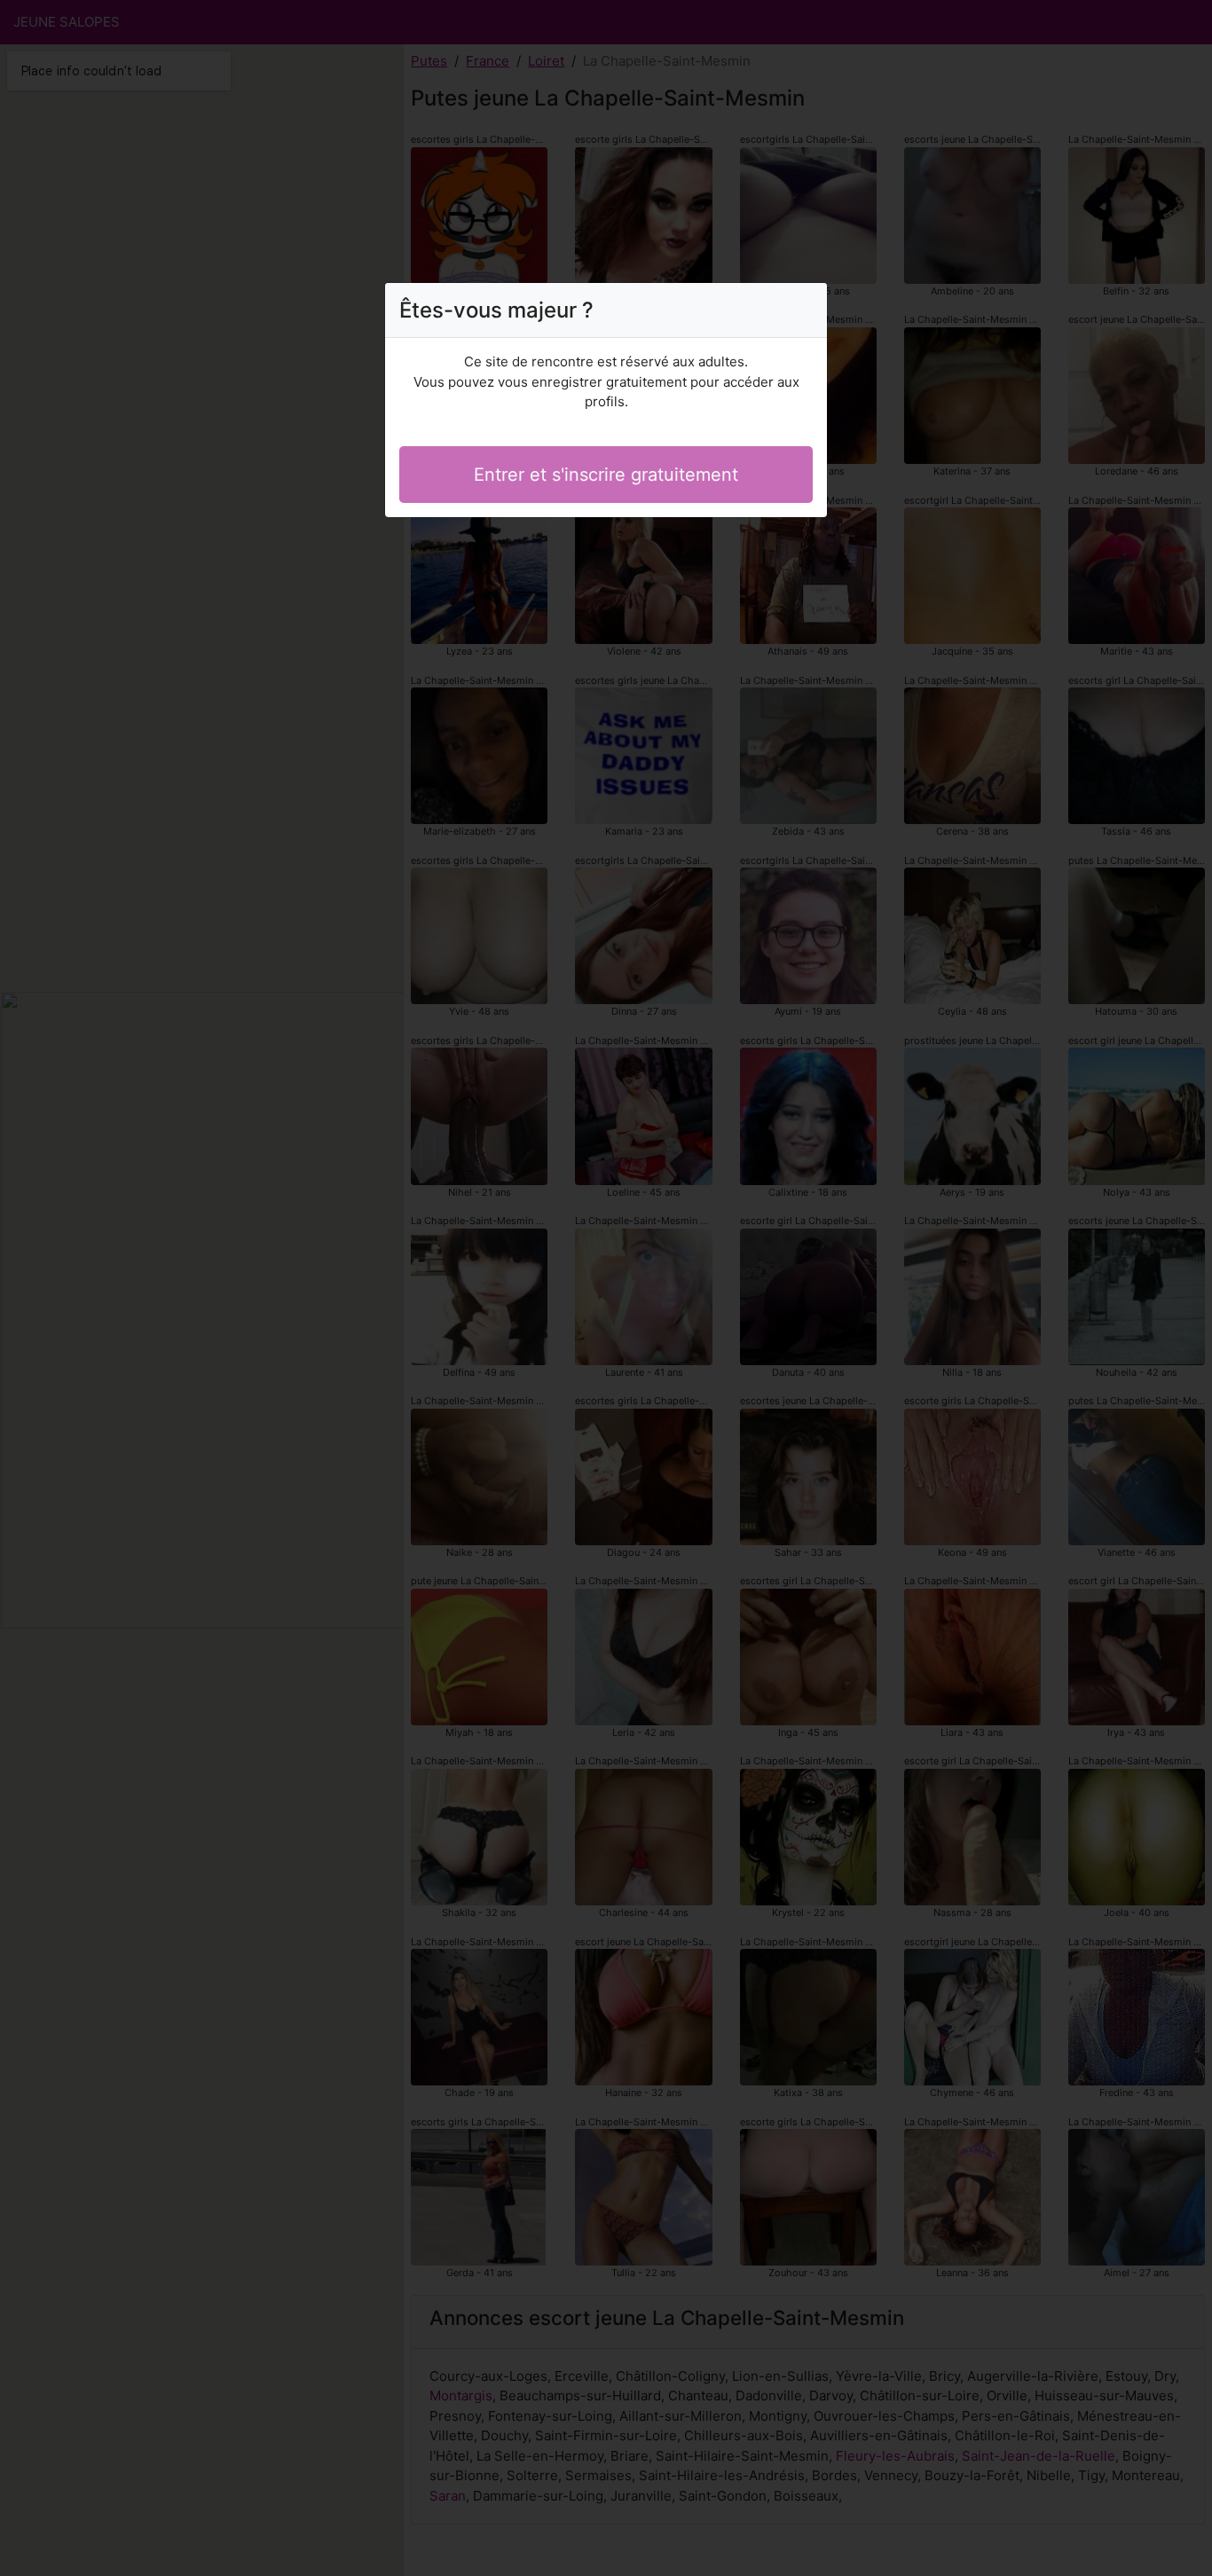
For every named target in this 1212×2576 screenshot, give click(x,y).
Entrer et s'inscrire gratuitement (606, 475)
